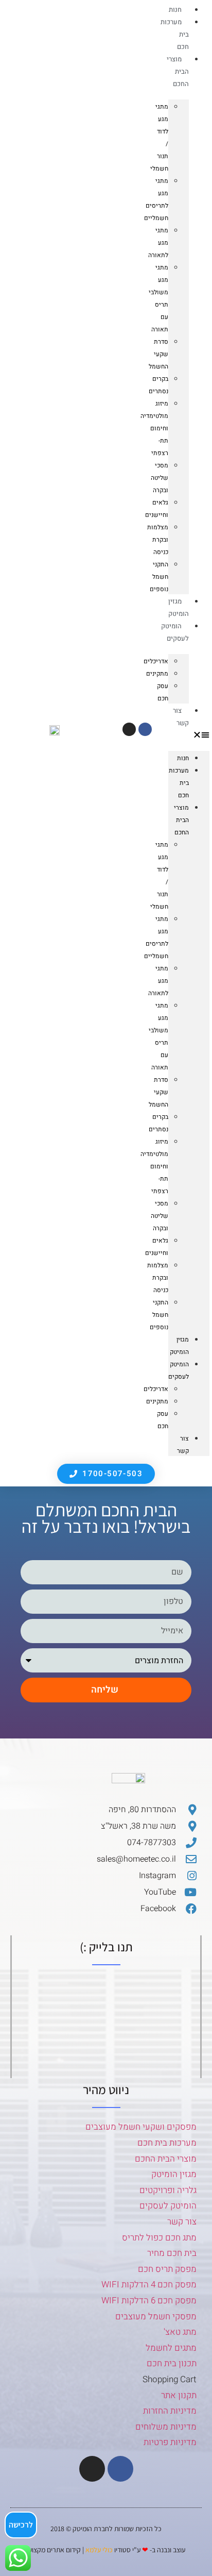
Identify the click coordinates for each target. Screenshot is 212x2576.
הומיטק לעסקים (168, 2206)
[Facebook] (145, 729)
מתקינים (157, 674)
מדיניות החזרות (170, 2411)
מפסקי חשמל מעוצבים (156, 2316)
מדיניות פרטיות (170, 2442)
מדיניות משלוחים (166, 2427)
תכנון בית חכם (172, 2363)
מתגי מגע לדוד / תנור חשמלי (159, 138)
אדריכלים (156, 661)
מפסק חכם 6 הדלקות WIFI (149, 2301)
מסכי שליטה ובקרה (160, 478)
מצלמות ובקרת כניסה (158, 540)
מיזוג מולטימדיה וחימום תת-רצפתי (154, 428)
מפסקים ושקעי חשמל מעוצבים (141, 2127)
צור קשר (181, 717)
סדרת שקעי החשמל (158, 354)
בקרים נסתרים (158, 385)
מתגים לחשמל (171, 2348)
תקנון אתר (179, 2395)
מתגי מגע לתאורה (158, 243)
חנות (175, 10)
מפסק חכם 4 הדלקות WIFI (149, 2285)
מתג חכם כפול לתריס (159, 2238)
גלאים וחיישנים (157, 509)
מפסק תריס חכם (167, 2269)
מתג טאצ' (180, 2332)
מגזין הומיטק (179, 607)
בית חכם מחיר (172, 2253)
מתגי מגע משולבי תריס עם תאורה (158, 298)
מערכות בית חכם (167, 2143)
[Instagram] (129, 729)
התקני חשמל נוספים (159, 577)
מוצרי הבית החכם (178, 71)
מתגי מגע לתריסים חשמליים (156, 199)
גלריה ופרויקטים (168, 2190)
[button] (189, 734)
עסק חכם (163, 692)
